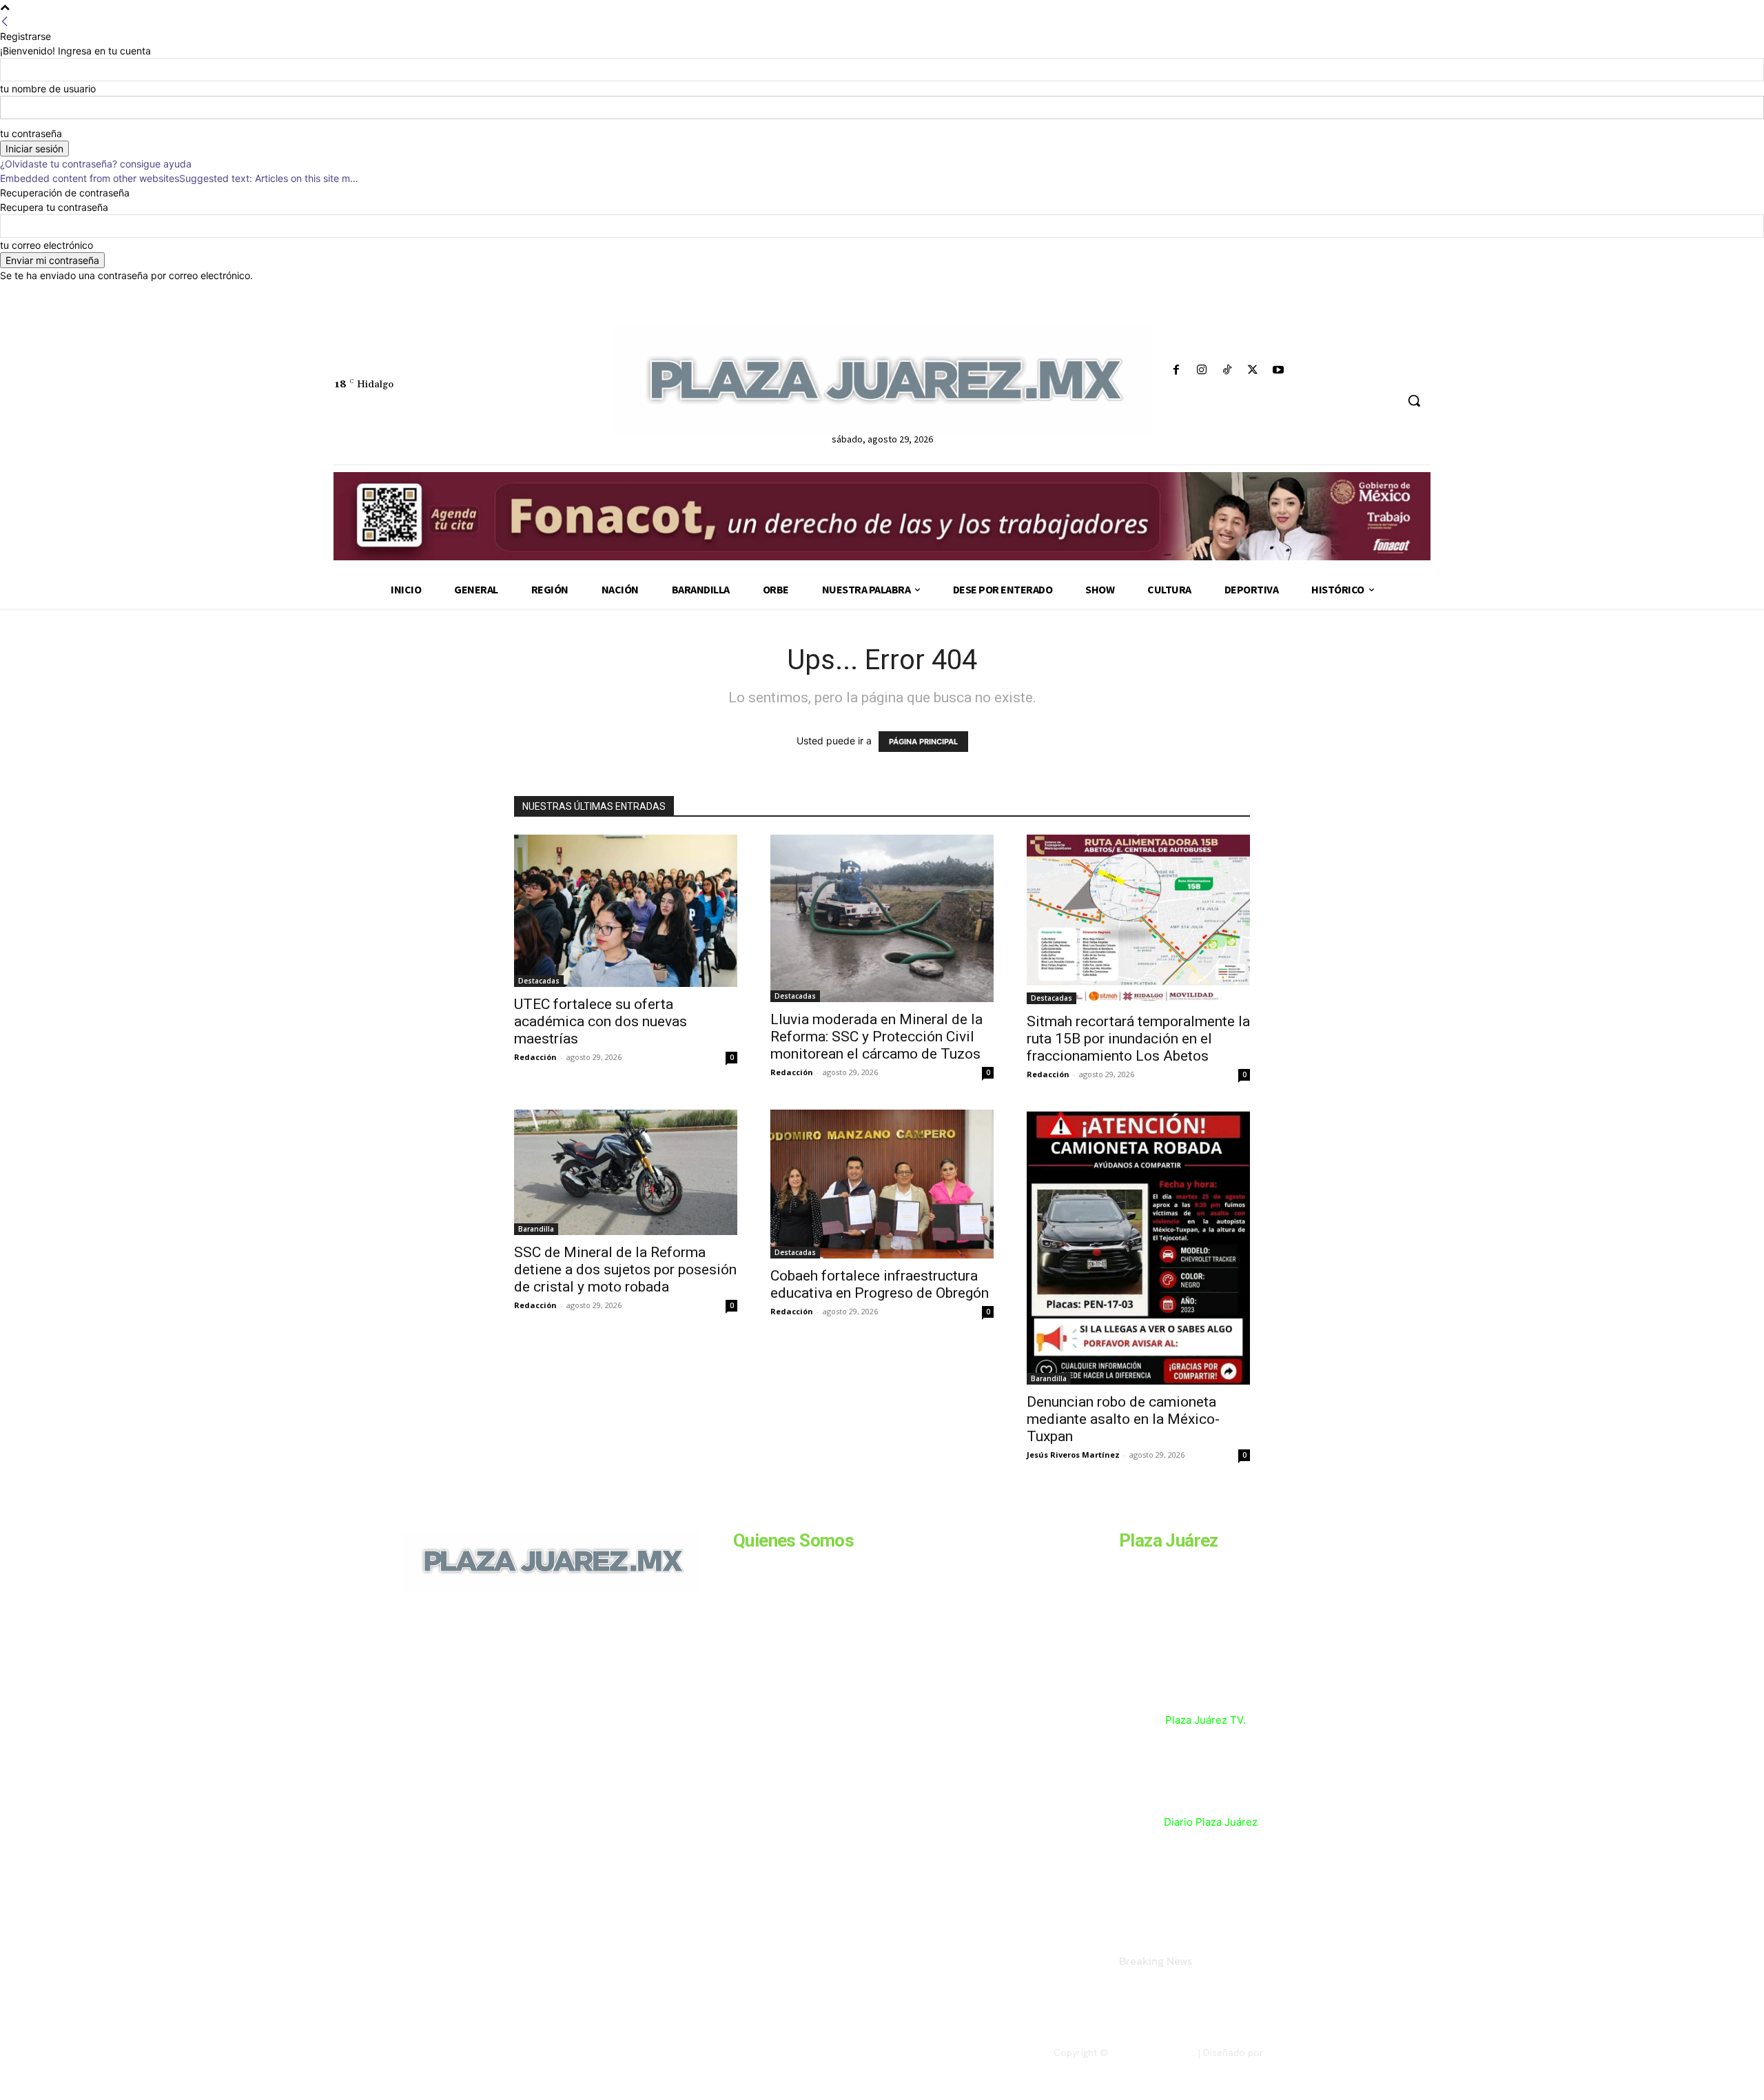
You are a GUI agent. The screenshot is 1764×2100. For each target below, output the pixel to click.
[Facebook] (1176, 370)
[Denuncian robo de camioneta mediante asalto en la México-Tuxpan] (1138, 1247)
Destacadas (539, 981)
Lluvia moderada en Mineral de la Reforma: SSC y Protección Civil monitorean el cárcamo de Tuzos (876, 1037)
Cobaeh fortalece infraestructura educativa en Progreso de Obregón (880, 1284)
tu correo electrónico (47, 245)
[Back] (5, 22)
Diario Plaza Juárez (1211, 1822)
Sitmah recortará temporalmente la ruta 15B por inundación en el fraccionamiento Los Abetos (1138, 1039)
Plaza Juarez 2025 (1152, 2052)
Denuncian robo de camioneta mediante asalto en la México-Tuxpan (1123, 1419)
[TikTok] (1227, 370)
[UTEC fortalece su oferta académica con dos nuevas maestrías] (626, 911)
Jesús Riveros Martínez (1073, 1455)
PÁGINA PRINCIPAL (923, 742)
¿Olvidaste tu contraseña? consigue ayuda (96, 164)
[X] (1253, 370)
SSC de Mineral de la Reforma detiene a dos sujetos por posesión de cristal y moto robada (625, 1270)
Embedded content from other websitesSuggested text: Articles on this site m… (179, 178)
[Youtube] (1279, 370)
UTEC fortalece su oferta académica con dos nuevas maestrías (601, 1021)
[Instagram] (1201, 370)
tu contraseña (31, 133)
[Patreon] (477, 1685)
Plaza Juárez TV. (1206, 1720)
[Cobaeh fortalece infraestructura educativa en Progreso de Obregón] (882, 1184)
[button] (1414, 400)
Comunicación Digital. (1314, 2052)
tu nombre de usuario (48, 89)
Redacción (535, 1057)
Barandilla (536, 1229)
